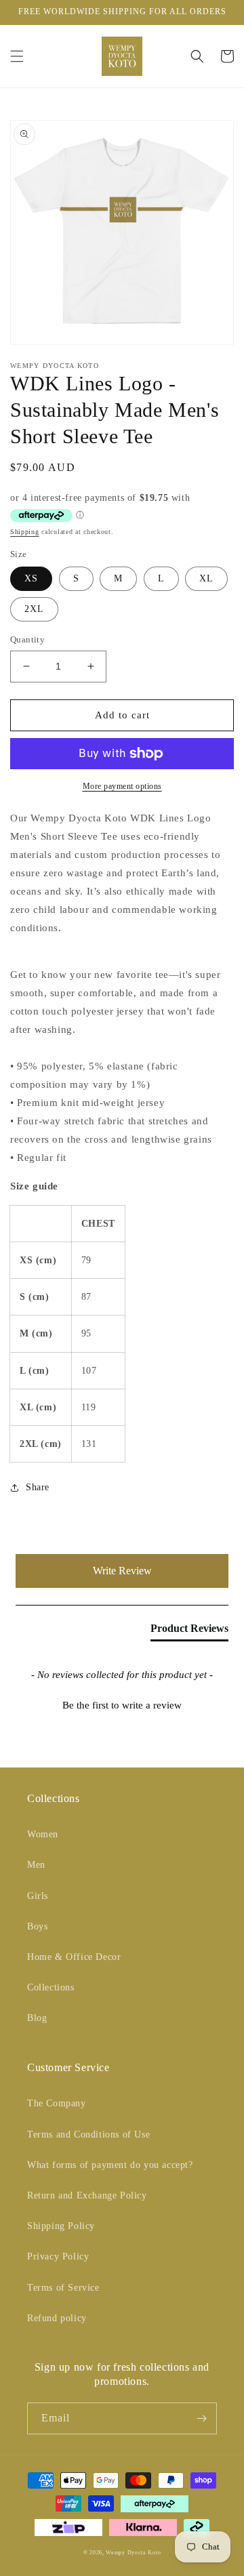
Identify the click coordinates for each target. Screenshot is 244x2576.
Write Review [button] (122, 1571)
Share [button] (38, 1487)
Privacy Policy (58, 2256)
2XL (34, 609)
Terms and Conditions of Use (88, 2134)
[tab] (189, 1631)
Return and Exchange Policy (87, 2195)
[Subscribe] (201, 2418)
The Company (57, 2103)
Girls (38, 1896)
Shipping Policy (61, 2226)
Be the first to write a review (122, 1705)
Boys (37, 1926)
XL (206, 578)
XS (31, 578)
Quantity (27, 639)
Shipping (25, 532)
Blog (37, 2018)
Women (43, 1834)
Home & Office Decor (74, 1957)
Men (36, 1865)
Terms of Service (63, 2288)
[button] (17, 56)
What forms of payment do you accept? (110, 2165)
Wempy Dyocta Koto (133, 2553)
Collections (51, 1987)
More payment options (122, 786)
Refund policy (57, 2318)
